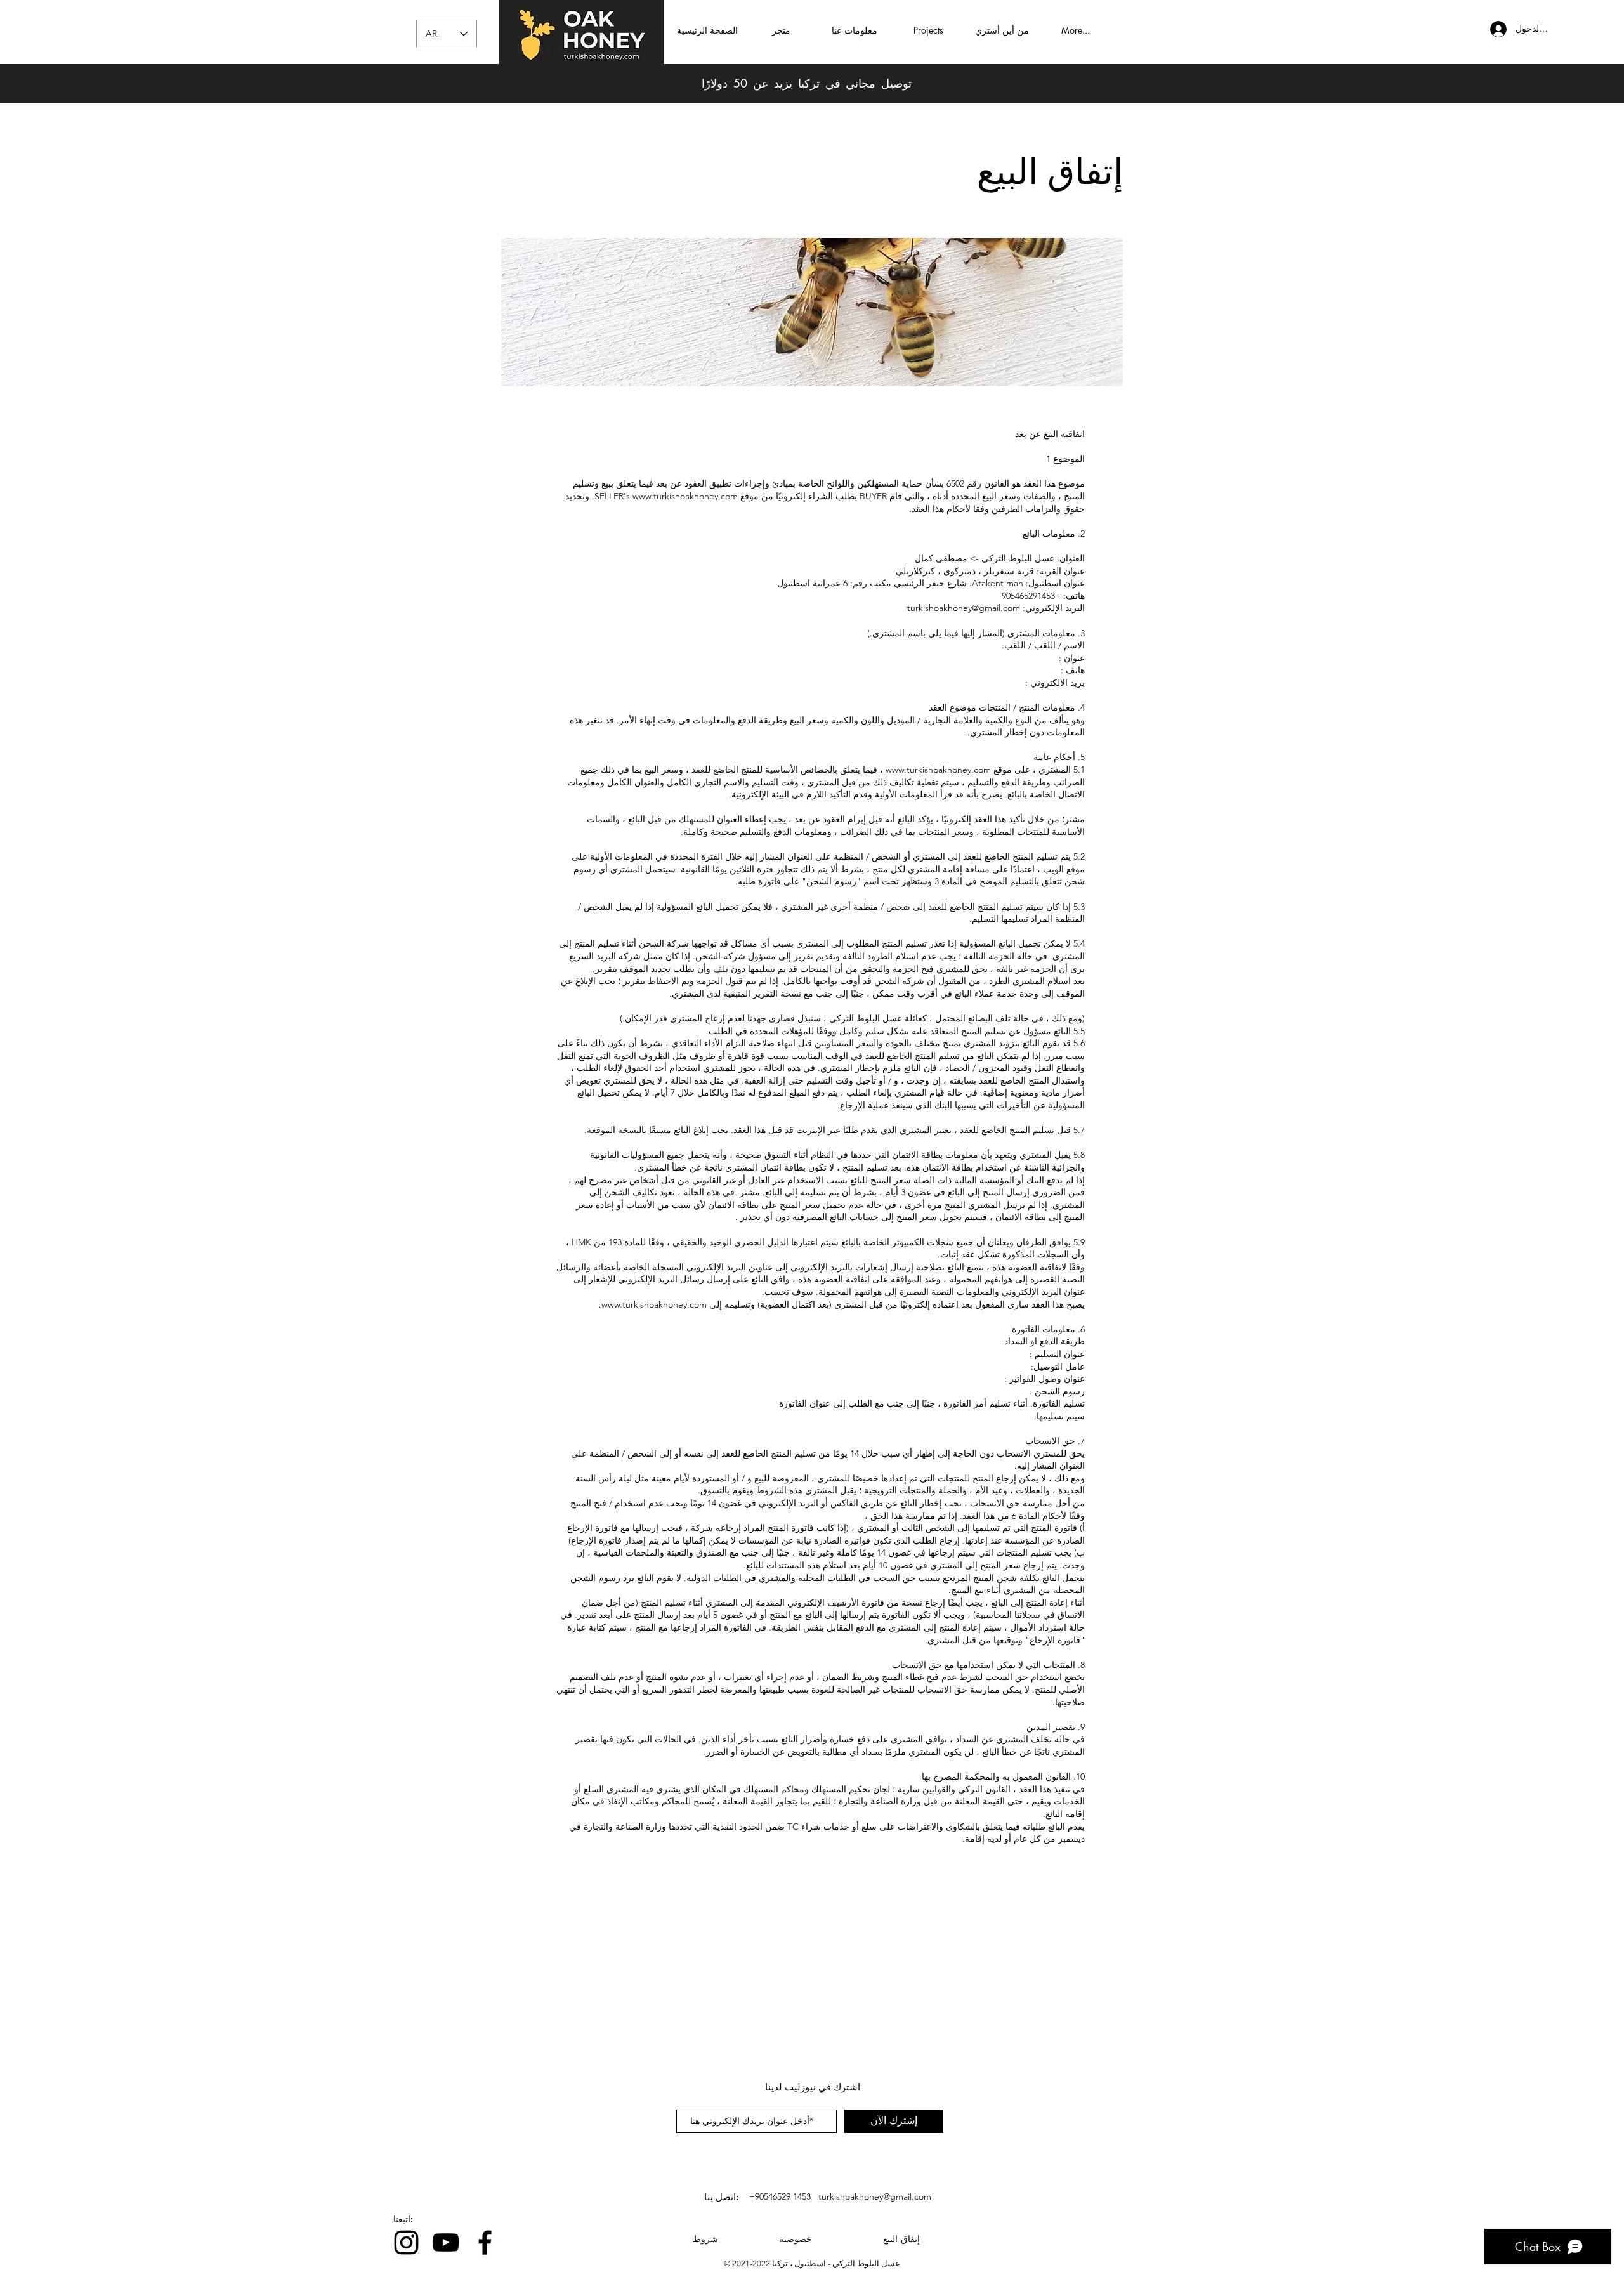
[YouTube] (446, 2242)
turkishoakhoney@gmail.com (964, 608)
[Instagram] (406, 2242)
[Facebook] (485, 2242)
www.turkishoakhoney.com (685, 496)
